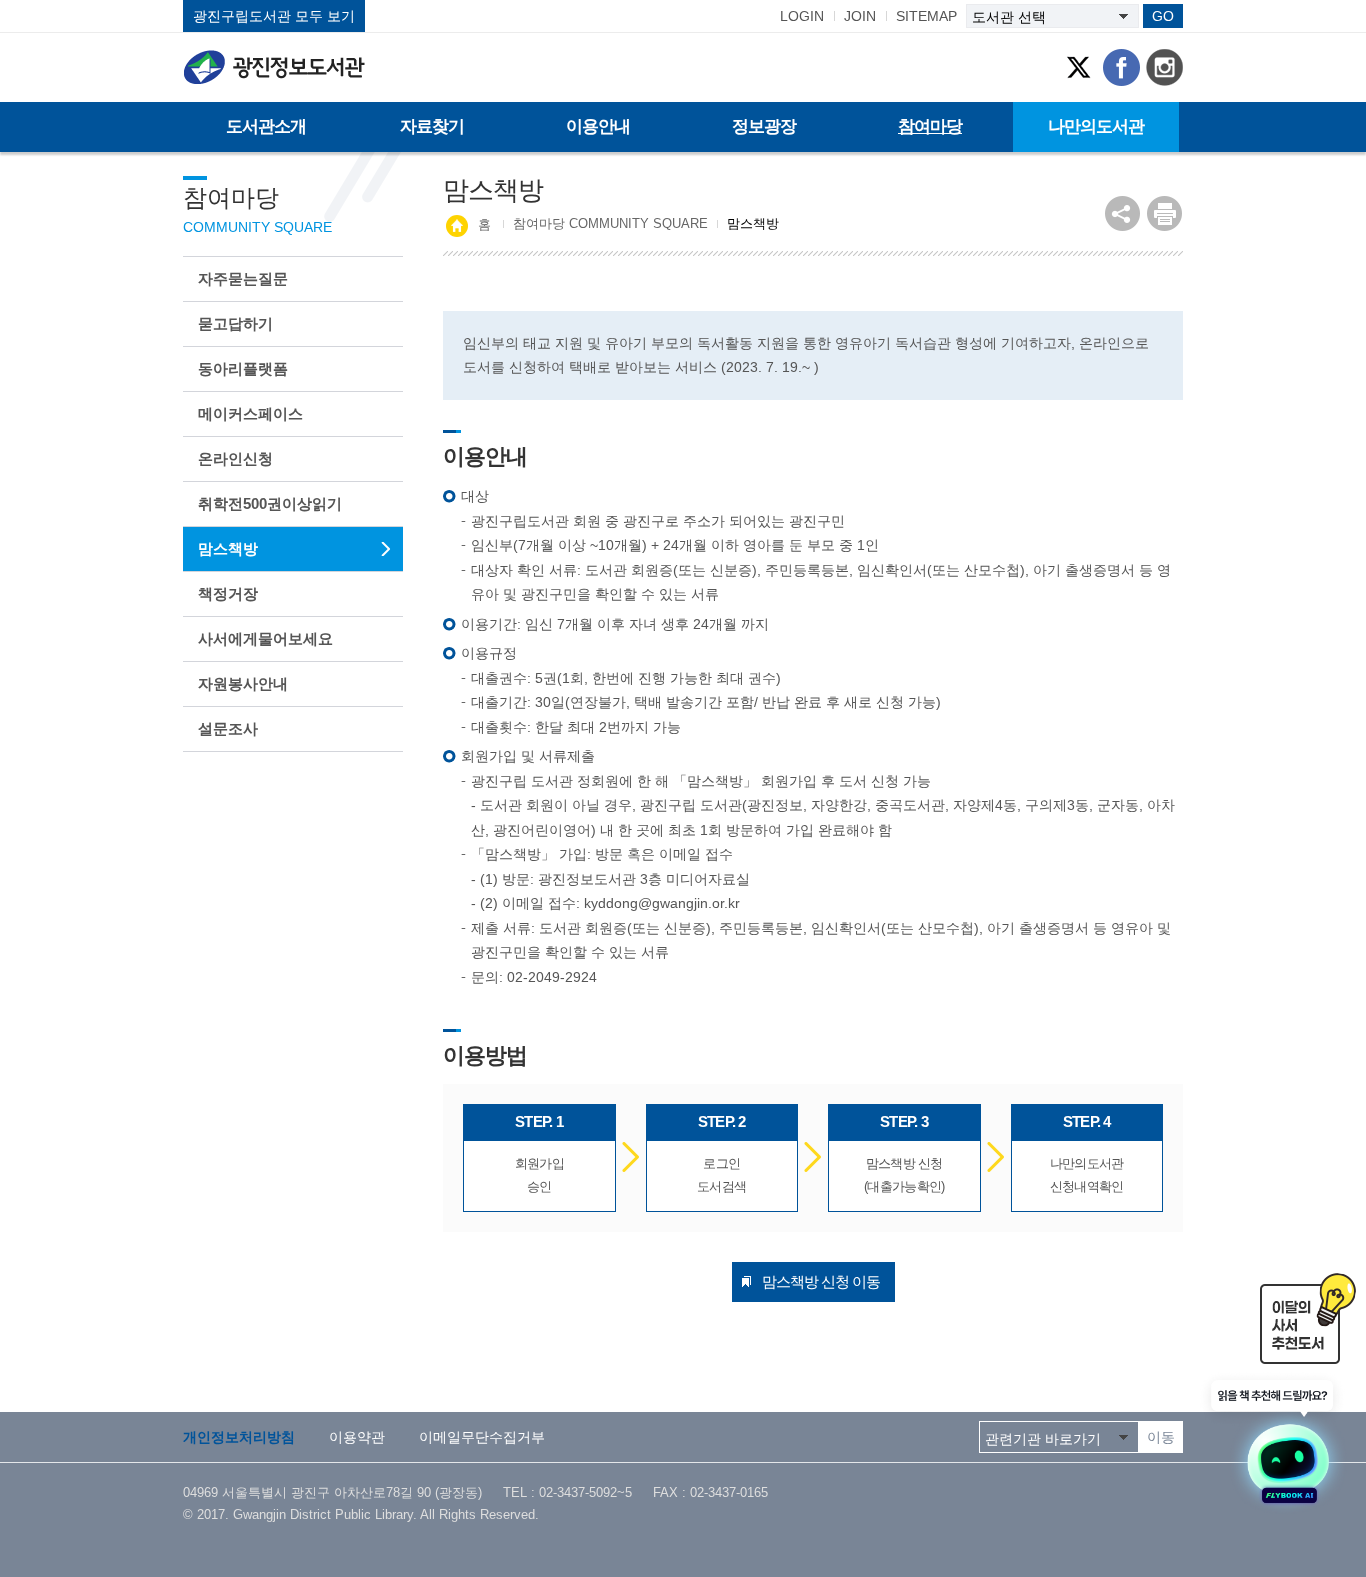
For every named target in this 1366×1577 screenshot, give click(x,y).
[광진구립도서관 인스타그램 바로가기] (1164, 67)
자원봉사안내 (243, 683)
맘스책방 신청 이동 (821, 1281)
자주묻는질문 (243, 278)
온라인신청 (235, 458)
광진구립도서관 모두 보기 (274, 16)
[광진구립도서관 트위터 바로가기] (1078, 67)
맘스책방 (228, 548)
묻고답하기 (235, 323)
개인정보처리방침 (239, 1437)
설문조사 (228, 728)
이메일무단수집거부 (482, 1437)
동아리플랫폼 (243, 368)
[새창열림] (1276, 1442)
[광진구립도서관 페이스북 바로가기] (1121, 67)
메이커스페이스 (250, 413)
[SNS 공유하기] (1122, 213)
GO (1163, 16)
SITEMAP (926, 16)
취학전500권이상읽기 (270, 503)
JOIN (860, 16)
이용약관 (357, 1437)
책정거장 (228, 593)
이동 (1161, 1437)
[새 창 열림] (1164, 213)
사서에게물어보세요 (265, 638)
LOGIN (802, 16)
